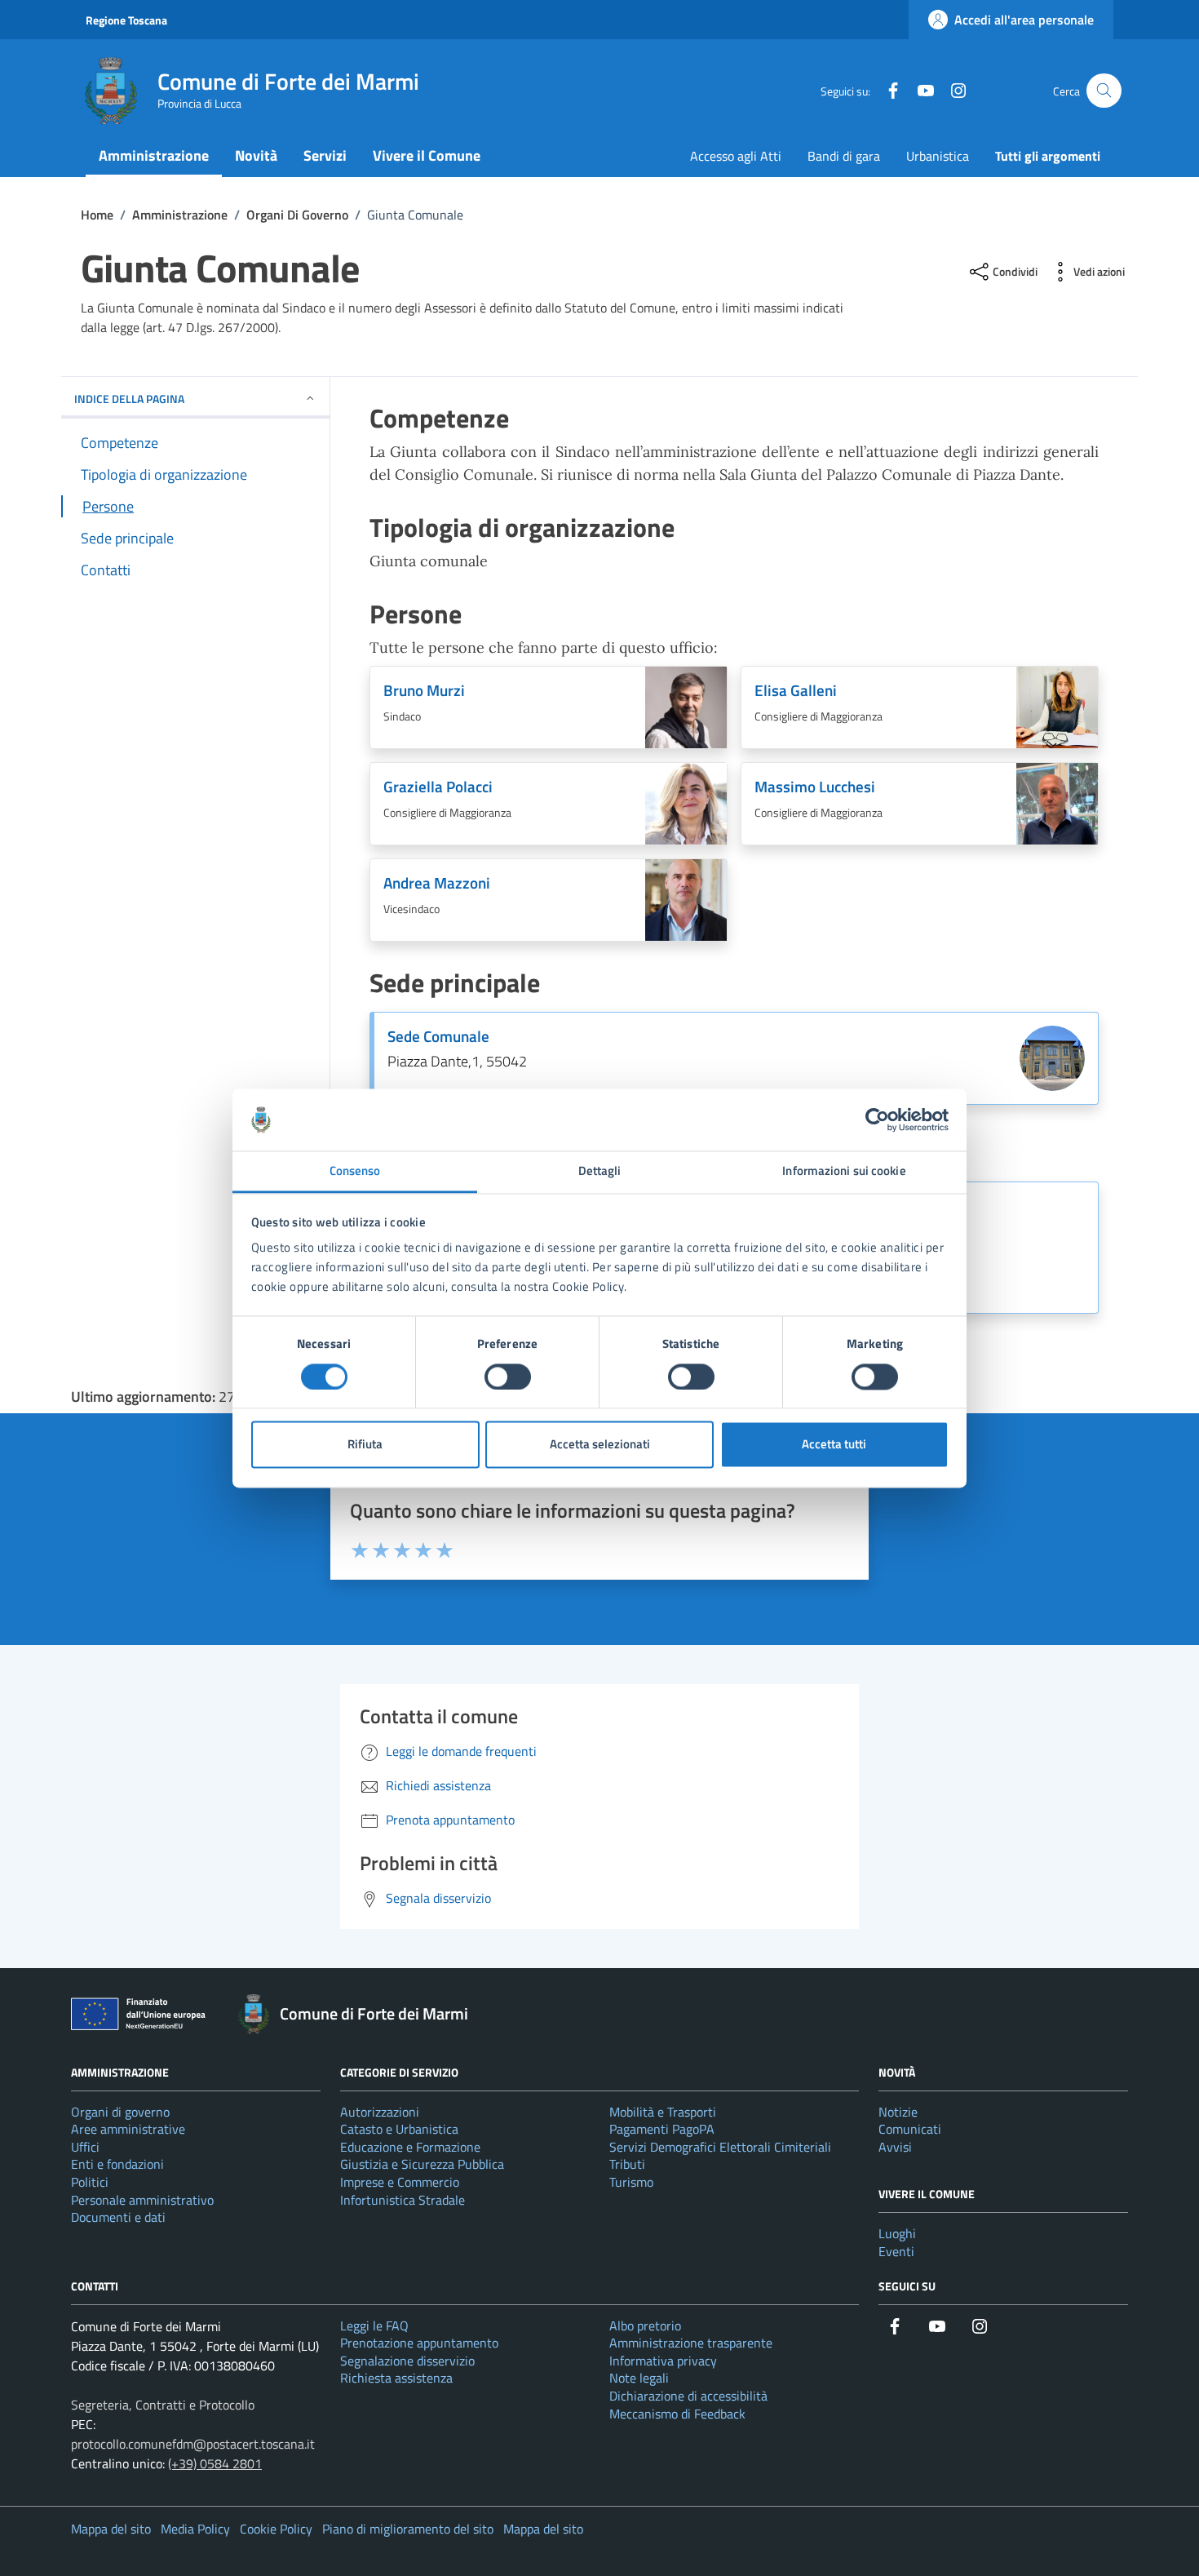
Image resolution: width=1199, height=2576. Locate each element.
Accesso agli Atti (736, 156)
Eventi (896, 2251)
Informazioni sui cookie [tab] (844, 1171)
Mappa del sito (111, 2529)
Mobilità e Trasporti (663, 2112)
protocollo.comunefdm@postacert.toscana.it (193, 2444)
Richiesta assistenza (396, 2378)
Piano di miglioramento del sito (408, 2529)
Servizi (325, 155)
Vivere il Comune (427, 155)
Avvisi (895, 2147)
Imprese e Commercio (400, 2182)
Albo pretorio (645, 2325)
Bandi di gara (844, 156)
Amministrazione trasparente (691, 2343)
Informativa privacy (663, 2361)
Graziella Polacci (438, 787)
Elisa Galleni (796, 691)
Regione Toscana (126, 20)
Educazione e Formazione (410, 2147)
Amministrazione (154, 155)
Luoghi (897, 2233)
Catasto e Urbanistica (399, 2129)
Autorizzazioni (380, 2112)
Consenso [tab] (355, 1171)
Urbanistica (938, 156)
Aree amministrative (128, 2129)
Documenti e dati (118, 2217)
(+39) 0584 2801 (215, 2463)
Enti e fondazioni (117, 2164)
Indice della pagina (129, 399)
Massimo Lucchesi (815, 787)
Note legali (639, 2378)
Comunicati (910, 2129)
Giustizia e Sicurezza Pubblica (422, 2164)
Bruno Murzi (424, 691)
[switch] (508, 1377)
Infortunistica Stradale (403, 2200)
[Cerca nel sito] (1104, 91)
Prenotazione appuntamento (419, 2343)
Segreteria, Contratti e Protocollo (163, 2405)
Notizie (898, 2112)
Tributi (627, 2164)
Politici (90, 2182)
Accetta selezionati (600, 1445)
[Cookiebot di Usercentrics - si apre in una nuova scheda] (877, 1120)
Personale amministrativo (142, 2200)
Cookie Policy (276, 2529)
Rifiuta (365, 1445)
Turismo (631, 2182)
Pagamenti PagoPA (662, 2129)
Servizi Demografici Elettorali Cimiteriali (720, 2147)
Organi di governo (120, 2112)
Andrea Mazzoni (437, 883)
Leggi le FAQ (374, 2325)
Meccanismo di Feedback (677, 2414)
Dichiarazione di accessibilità (688, 2396)
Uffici (85, 2147)
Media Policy (195, 2529)
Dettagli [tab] (600, 1171)
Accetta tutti (834, 1445)
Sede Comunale (438, 1037)
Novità (256, 155)
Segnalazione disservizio (407, 2361)
